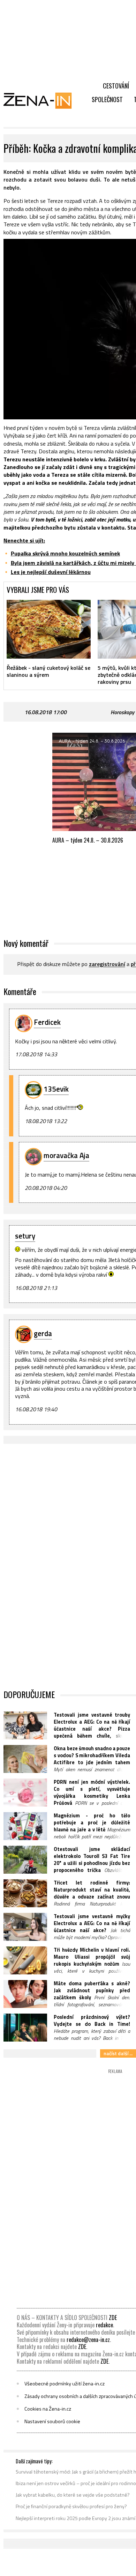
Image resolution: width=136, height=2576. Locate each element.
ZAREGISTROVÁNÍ (107, 964)
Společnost (107, 99)
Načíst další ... (118, 2053)
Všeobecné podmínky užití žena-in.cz (65, 2384)
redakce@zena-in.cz (88, 2340)
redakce (104, 2325)
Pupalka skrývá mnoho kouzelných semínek (65, 553)
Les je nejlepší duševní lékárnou (51, 572)
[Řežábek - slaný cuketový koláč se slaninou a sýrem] (49, 629)
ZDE (113, 2318)
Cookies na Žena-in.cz (48, 2409)
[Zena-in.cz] (42, 100)
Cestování (116, 86)
